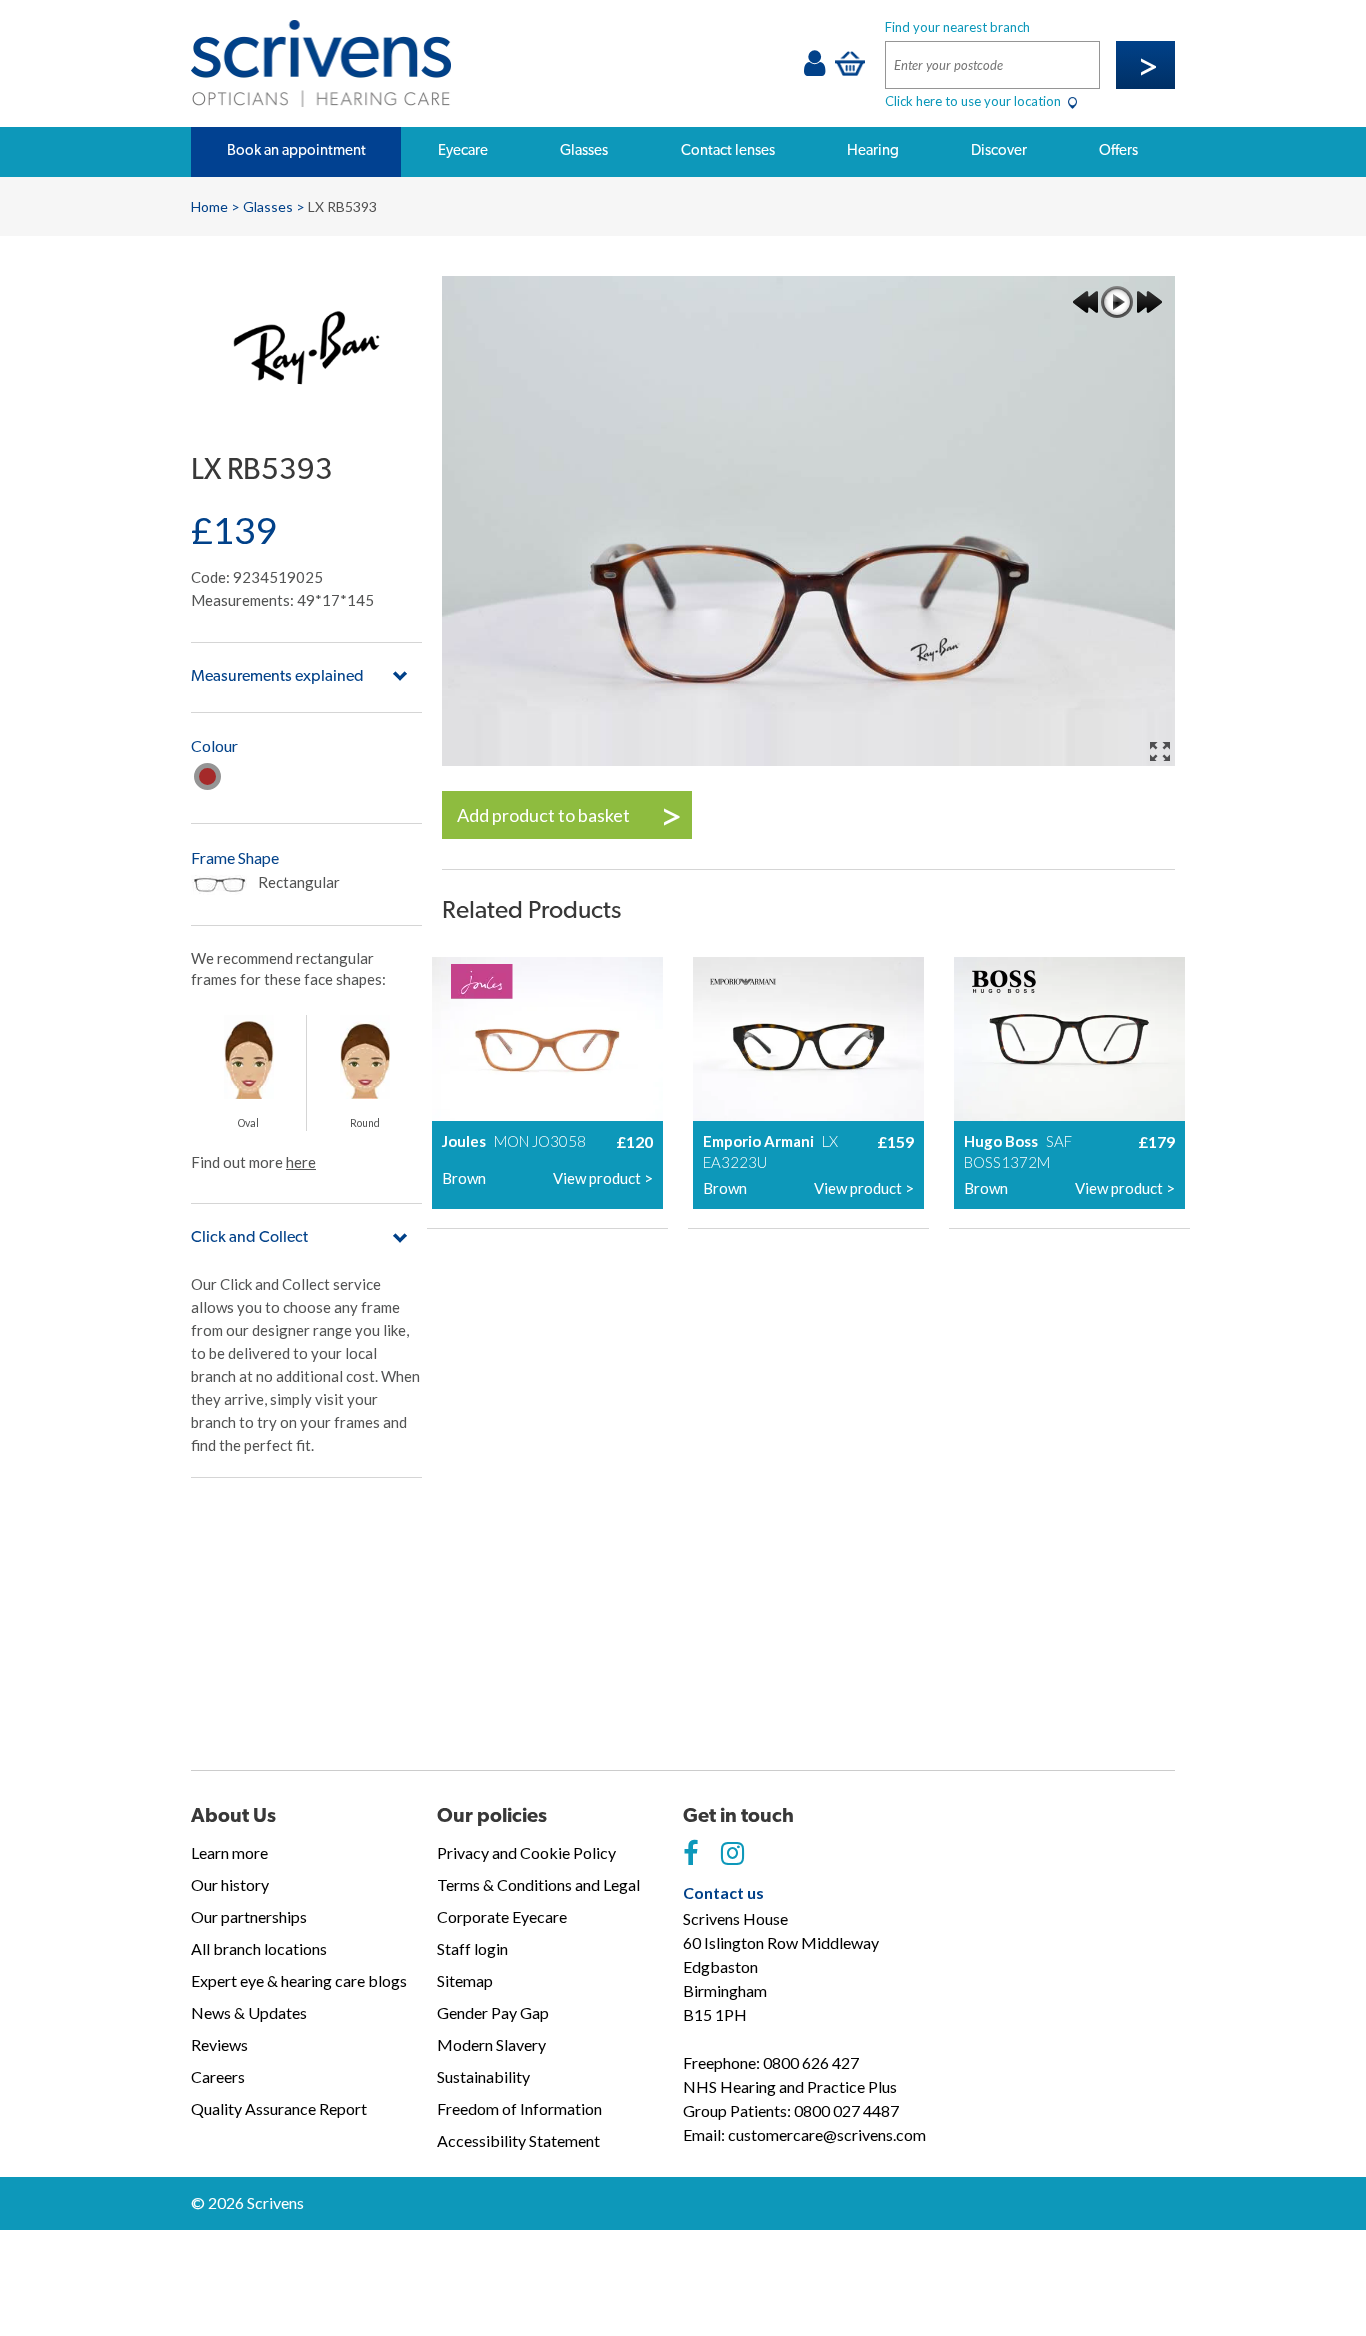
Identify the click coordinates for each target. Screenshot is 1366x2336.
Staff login (472, 1948)
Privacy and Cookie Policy (526, 1852)
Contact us (723, 1892)
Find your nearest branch (957, 27)
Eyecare (463, 150)
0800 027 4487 (846, 2110)
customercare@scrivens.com (827, 2134)
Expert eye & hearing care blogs (299, 1980)
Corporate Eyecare (502, 1916)
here (301, 1162)
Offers (1118, 150)
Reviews (219, 2044)
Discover (999, 150)
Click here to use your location (974, 101)
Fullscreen (1160, 751)
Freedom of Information (519, 2108)
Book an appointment (296, 150)
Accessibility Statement (518, 2140)
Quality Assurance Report (279, 2108)
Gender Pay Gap (493, 2012)
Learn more (229, 1852)
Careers (218, 2076)
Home (209, 206)
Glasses (584, 150)
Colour (214, 745)
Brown (207, 776)
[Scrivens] (321, 63)
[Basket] (850, 63)
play (1117, 302)
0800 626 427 (811, 2062)
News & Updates (249, 2012)
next (1149, 302)
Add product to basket (543, 815)
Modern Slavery (491, 2044)
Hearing (873, 150)
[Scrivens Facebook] (690, 1854)
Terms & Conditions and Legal (538, 1884)
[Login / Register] (814, 68)
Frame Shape (235, 857)
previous (1085, 302)
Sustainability (483, 2076)
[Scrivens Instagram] (732, 1854)
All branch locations (259, 1948)
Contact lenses (728, 150)
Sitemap (465, 1980)
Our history (230, 1884)
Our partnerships (249, 1916)
